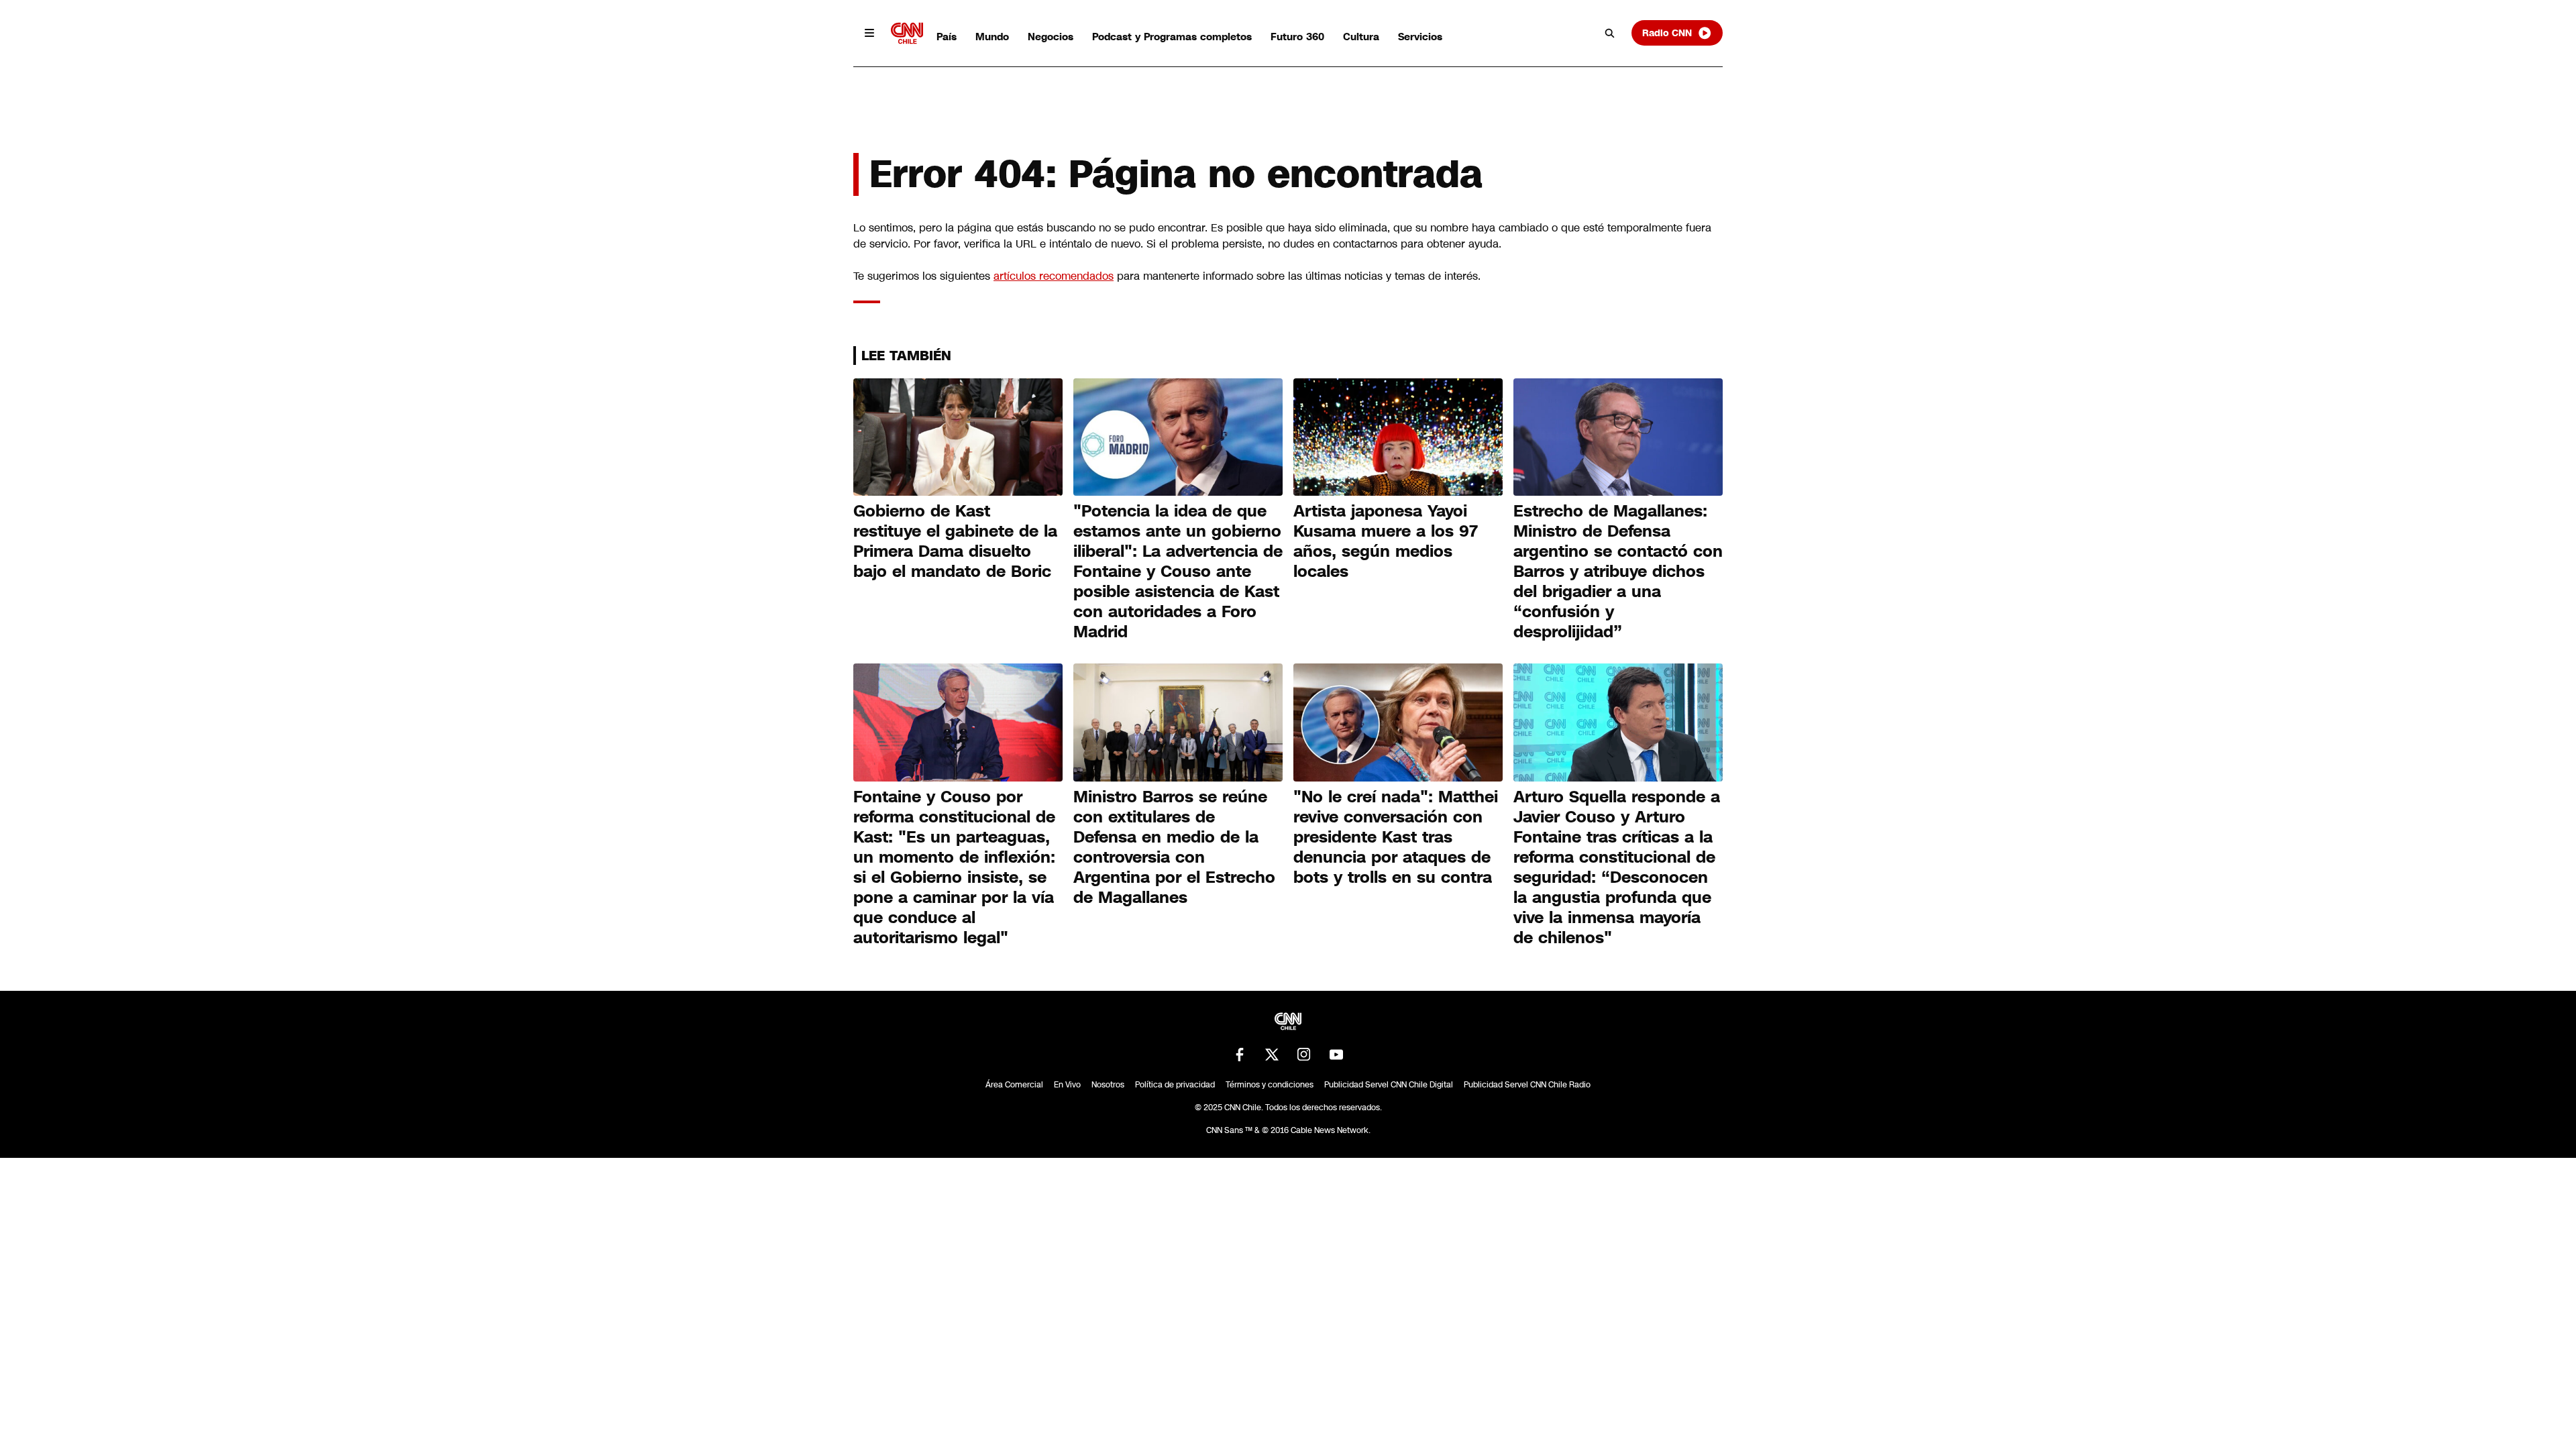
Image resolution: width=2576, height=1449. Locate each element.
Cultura (1361, 37)
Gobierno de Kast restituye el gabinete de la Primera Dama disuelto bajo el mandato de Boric (955, 541)
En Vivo (1067, 1085)
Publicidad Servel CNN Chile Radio (1527, 1085)
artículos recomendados (1054, 276)
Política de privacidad (1175, 1085)
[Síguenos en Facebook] (1240, 1055)
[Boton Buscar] (1610, 33)
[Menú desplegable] (869, 33)
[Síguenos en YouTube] (1336, 1055)
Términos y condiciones (1270, 1085)
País (947, 37)
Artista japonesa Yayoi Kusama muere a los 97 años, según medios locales (1386, 541)
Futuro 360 (1297, 37)
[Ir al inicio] (907, 33)
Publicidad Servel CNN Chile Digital (1389, 1085)
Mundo (992, 37)
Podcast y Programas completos (1172, 37)
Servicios (1420, 37)
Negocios (1051, 37)
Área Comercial (1014, 1085)
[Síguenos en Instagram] (1304, 1055)
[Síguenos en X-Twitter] (1272, 1055)
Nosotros (1108, 1085)
